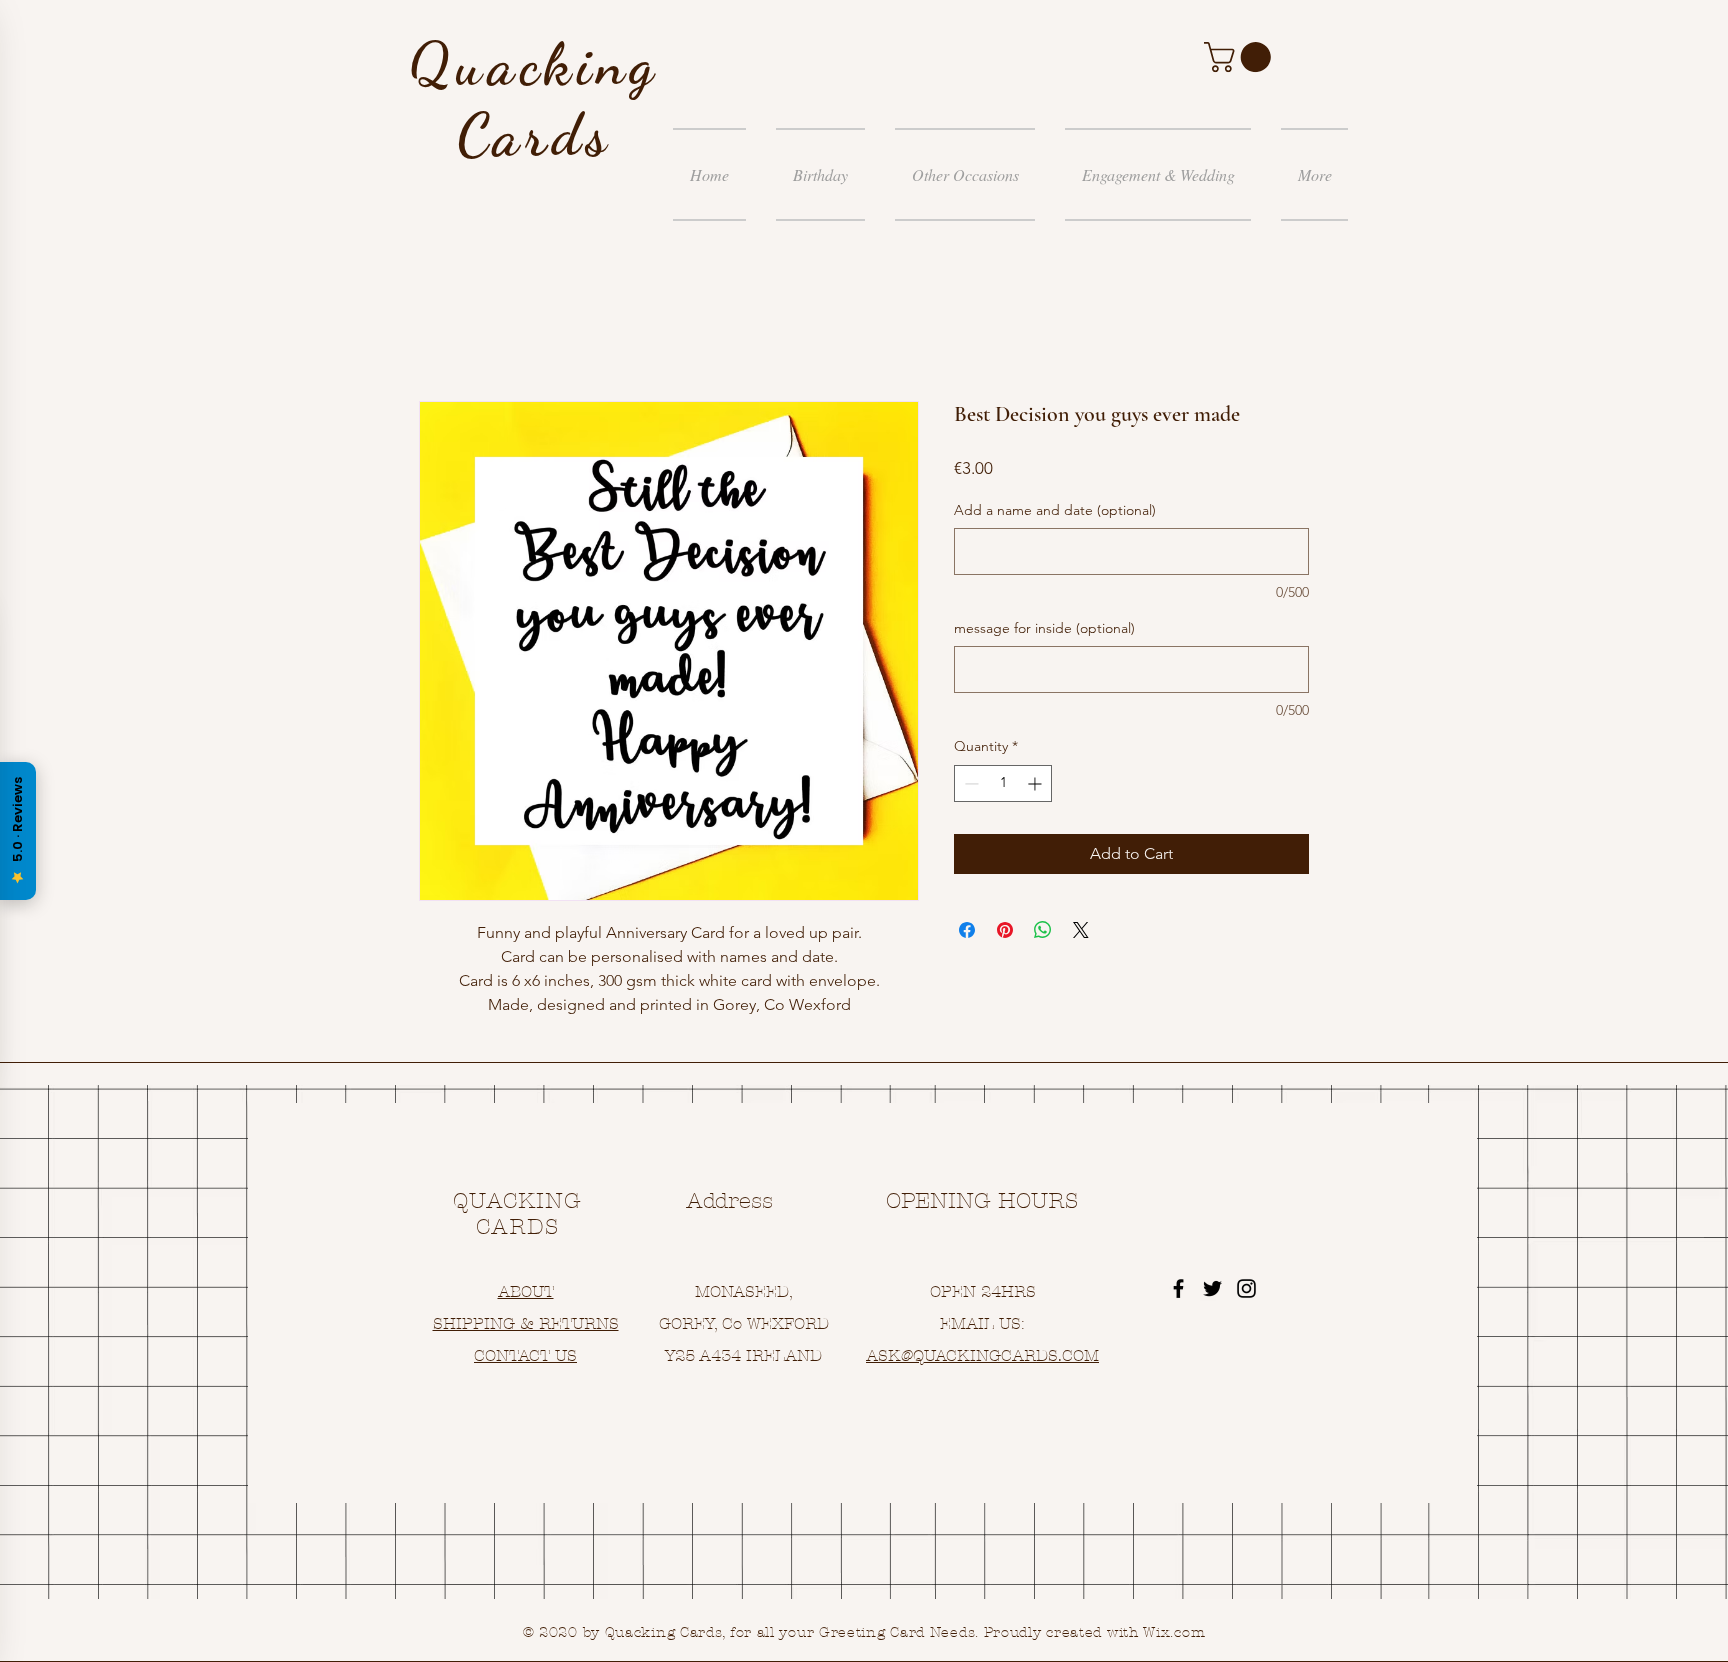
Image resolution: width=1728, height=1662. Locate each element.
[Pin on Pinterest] (1005, 930)
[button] (1241, 57)
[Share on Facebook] (967, 930)
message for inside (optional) (1044, 628)
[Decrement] (969, 783)
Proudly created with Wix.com (1095, 1632)
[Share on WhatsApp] (1043, 930)
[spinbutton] (1003, 783)
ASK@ (889, 1355)
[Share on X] (1081, 930)
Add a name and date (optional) (1055, 510)
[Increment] (1036, 783)
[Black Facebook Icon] (1178, 1288)
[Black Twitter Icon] (1212, 1288)
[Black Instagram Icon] (1246, 1288)
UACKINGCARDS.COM (1011, 1355)
